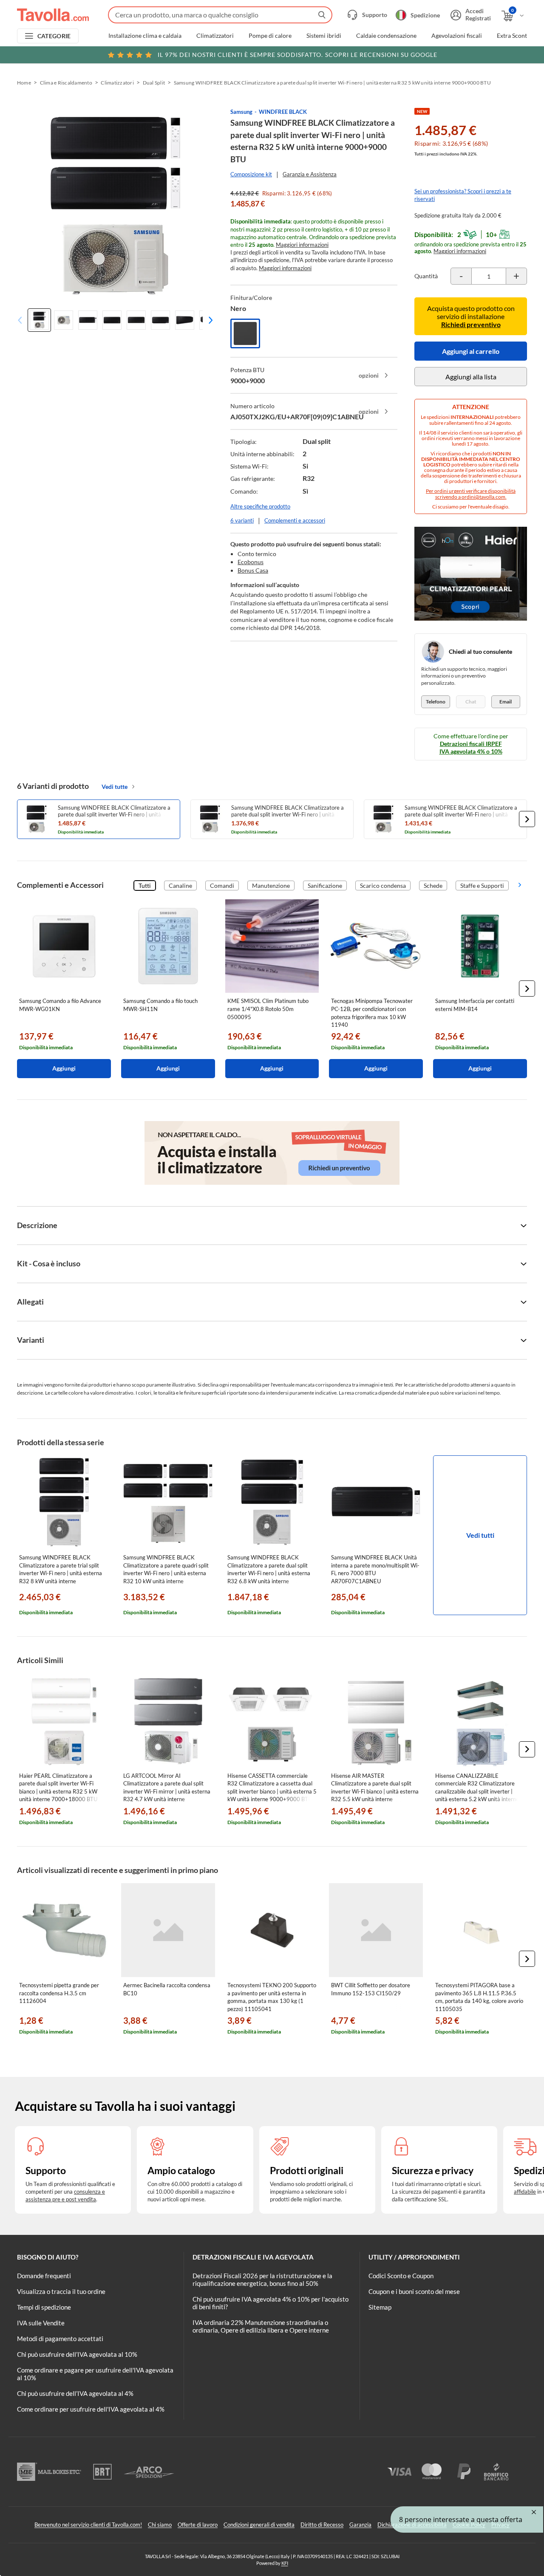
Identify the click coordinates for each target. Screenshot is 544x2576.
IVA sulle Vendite (41, 2323)
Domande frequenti (44, 2276)
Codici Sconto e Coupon (401, 2276)
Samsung (241, 112)
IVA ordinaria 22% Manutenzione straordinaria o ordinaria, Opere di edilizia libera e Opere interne (261, 2326)
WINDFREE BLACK (283, 112)
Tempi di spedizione (44, 2307)
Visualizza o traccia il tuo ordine (61, 2291)
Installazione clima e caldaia (145, 36)
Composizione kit (251, 174)
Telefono (436, 702)
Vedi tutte (115, 787)
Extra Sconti (513, 36)
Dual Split (154, 83)
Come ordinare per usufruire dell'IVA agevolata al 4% (91, 2409)
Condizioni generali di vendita (259, 2525)
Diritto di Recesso (322, 2525)
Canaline (180, 885)
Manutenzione (271, 885)
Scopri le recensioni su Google (297, 55)
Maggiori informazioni (302, 245)
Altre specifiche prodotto (260, 506)
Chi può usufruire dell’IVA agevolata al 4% (75, 2393)
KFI (285, 2563)
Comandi (222, 885)
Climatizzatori (215, 36)
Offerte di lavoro (198, 2525)
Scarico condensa (383, 885)
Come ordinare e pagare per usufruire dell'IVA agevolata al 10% (95, 2374)
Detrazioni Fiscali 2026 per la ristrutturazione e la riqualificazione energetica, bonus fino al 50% (262, 2279)
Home (24, 83)
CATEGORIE (54, 36)
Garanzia (360, 2525)
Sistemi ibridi (324, 36)
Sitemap (380, 2307)
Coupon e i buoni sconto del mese (414, 2291)
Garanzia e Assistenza (310, 174)
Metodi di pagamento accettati (60, 2339)
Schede (433, 885)
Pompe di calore (270, 36)
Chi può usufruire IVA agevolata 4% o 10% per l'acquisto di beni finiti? (271, 2303)
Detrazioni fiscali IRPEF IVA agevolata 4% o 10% (471, 747)
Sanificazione (325, 885)
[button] (208, 320)
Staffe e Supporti (482, 885)
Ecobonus (251, 562)
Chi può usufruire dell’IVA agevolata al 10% (77, 2354)
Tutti (145, 885)
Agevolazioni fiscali (457, 36)
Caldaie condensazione (386, 36)
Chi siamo (160, 2525)
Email (506, 702)
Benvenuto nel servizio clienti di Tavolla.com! (88, 2525)
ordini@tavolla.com (483, 497)
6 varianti (242, 520)
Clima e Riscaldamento (66, 83)
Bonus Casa (253, 570)
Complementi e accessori (295, 520)
